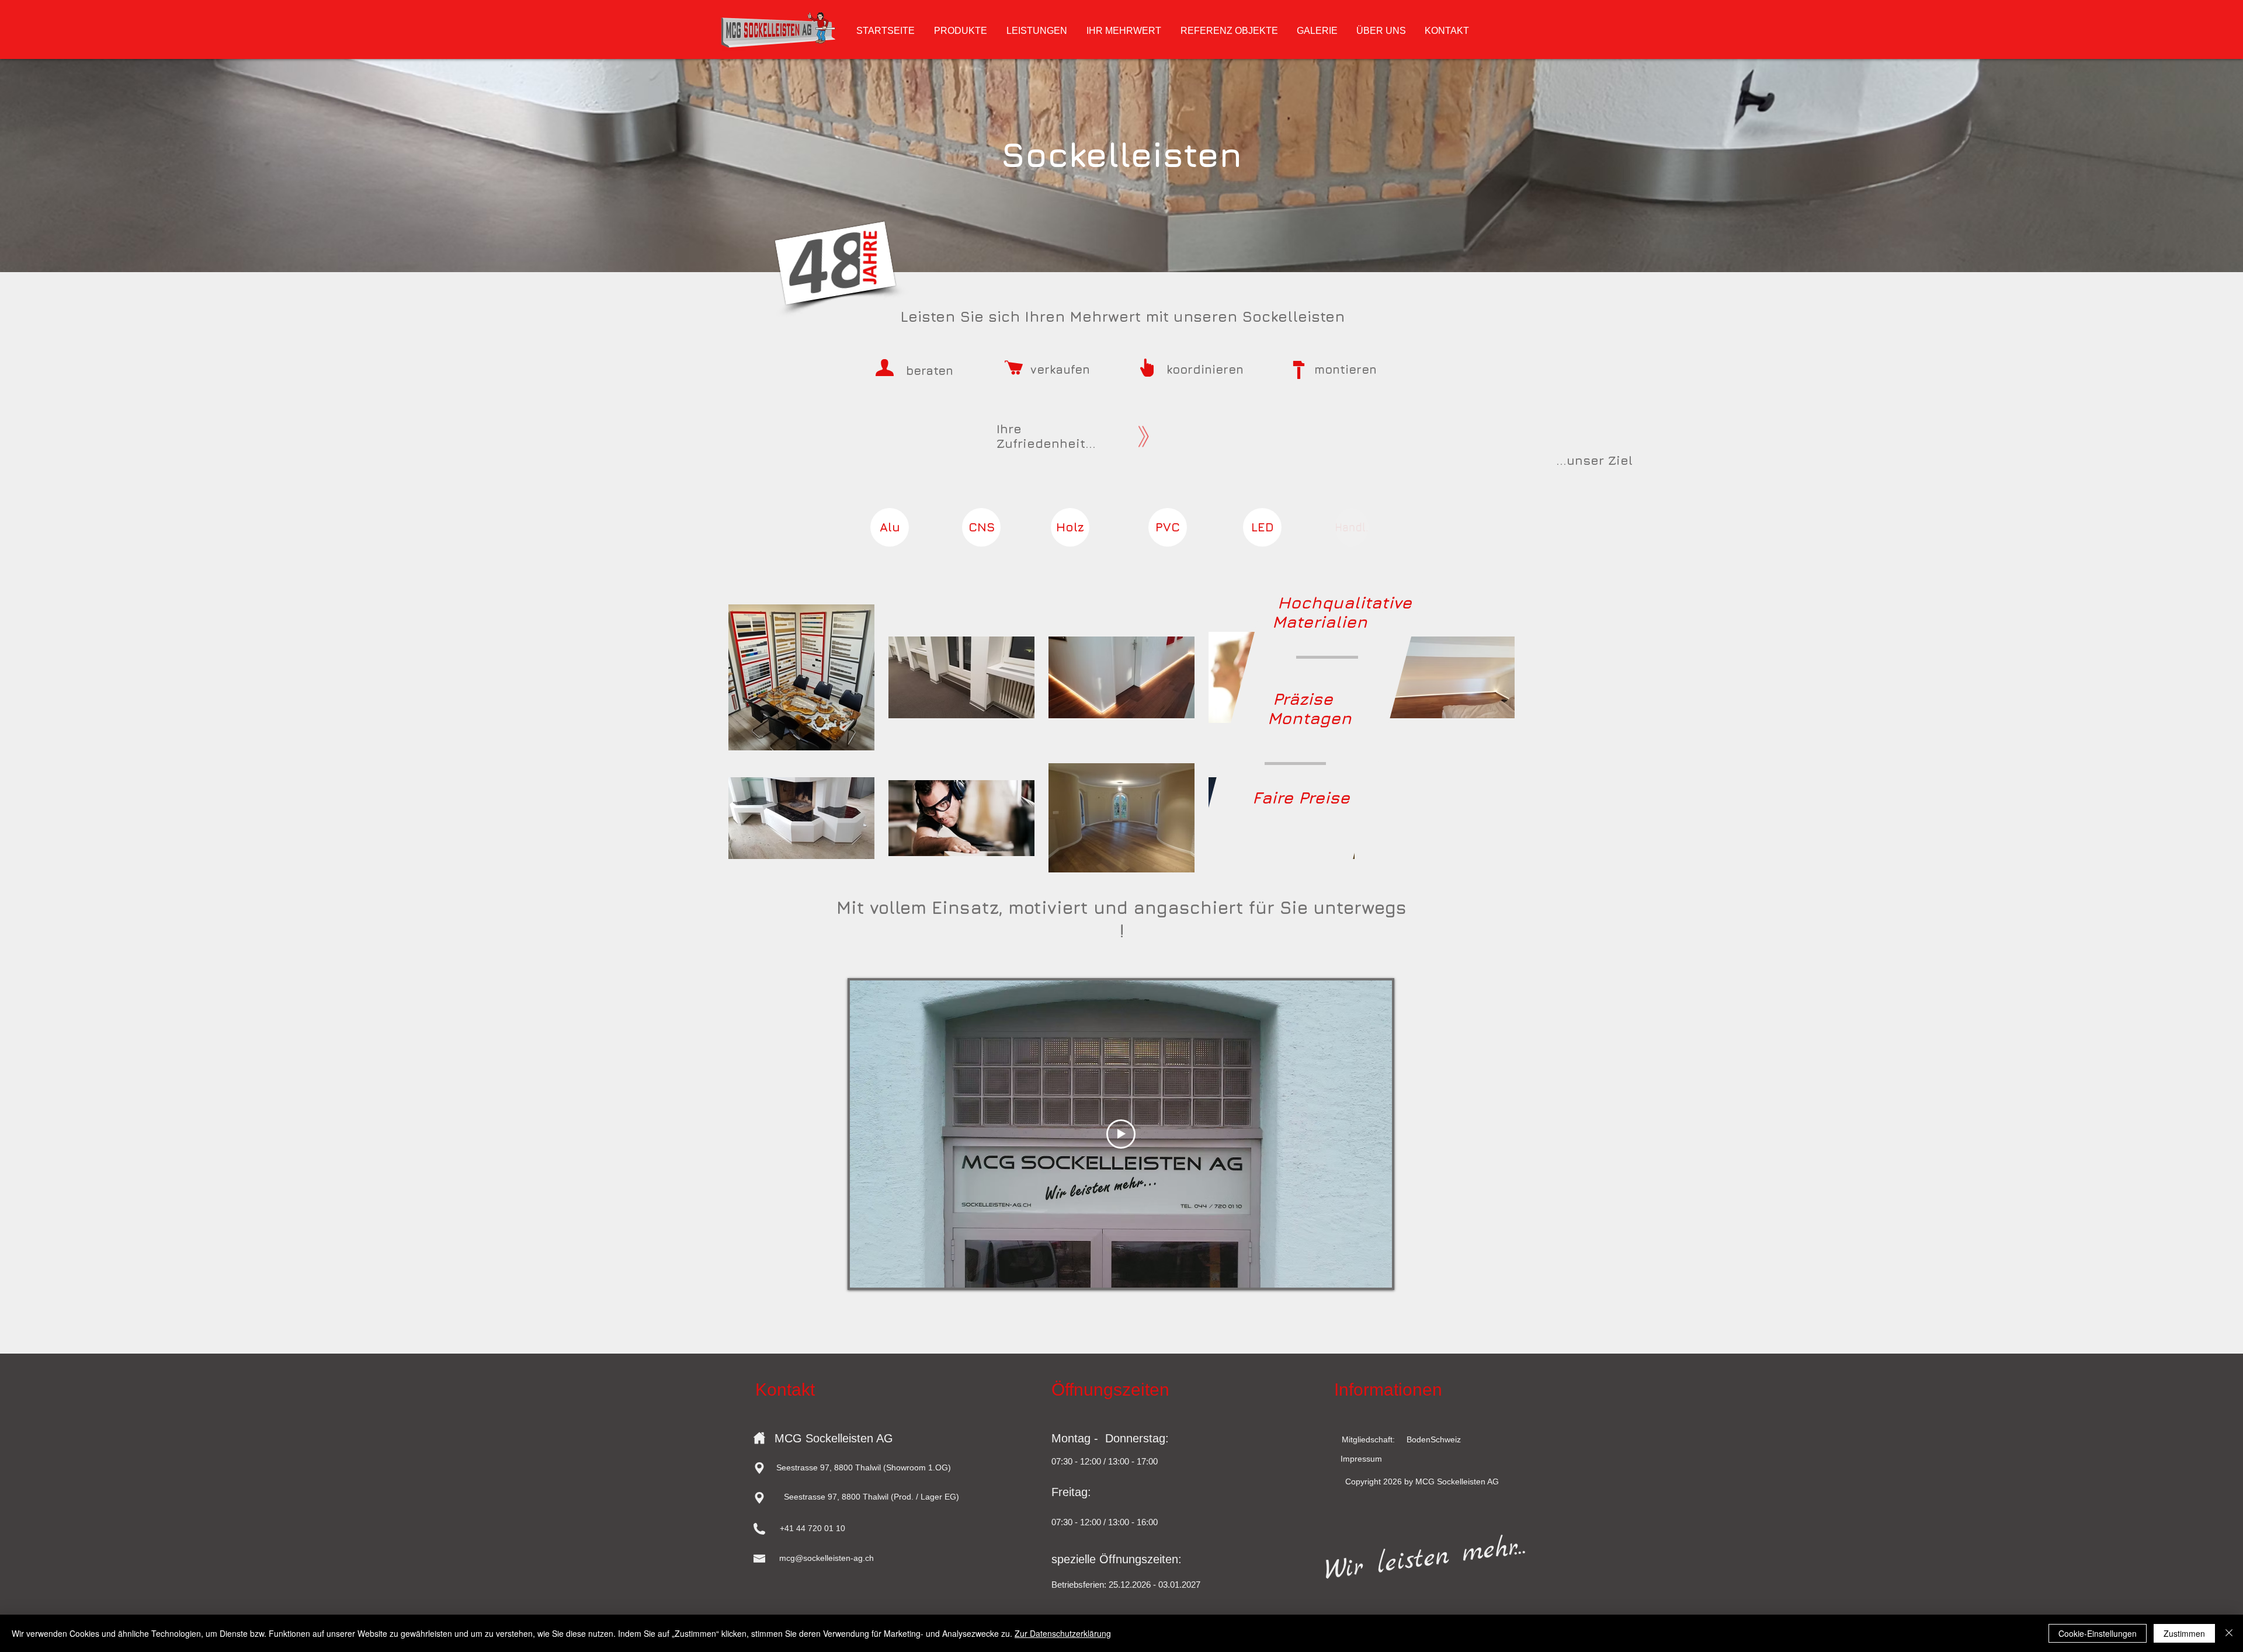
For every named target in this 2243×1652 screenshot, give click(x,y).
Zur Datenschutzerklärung (1063, 1633)
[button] (812, 1529)
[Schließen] (2229, 1633)
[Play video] (1121, 1134)
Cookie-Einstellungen (2098, 1633)
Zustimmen (2184, 1633)
